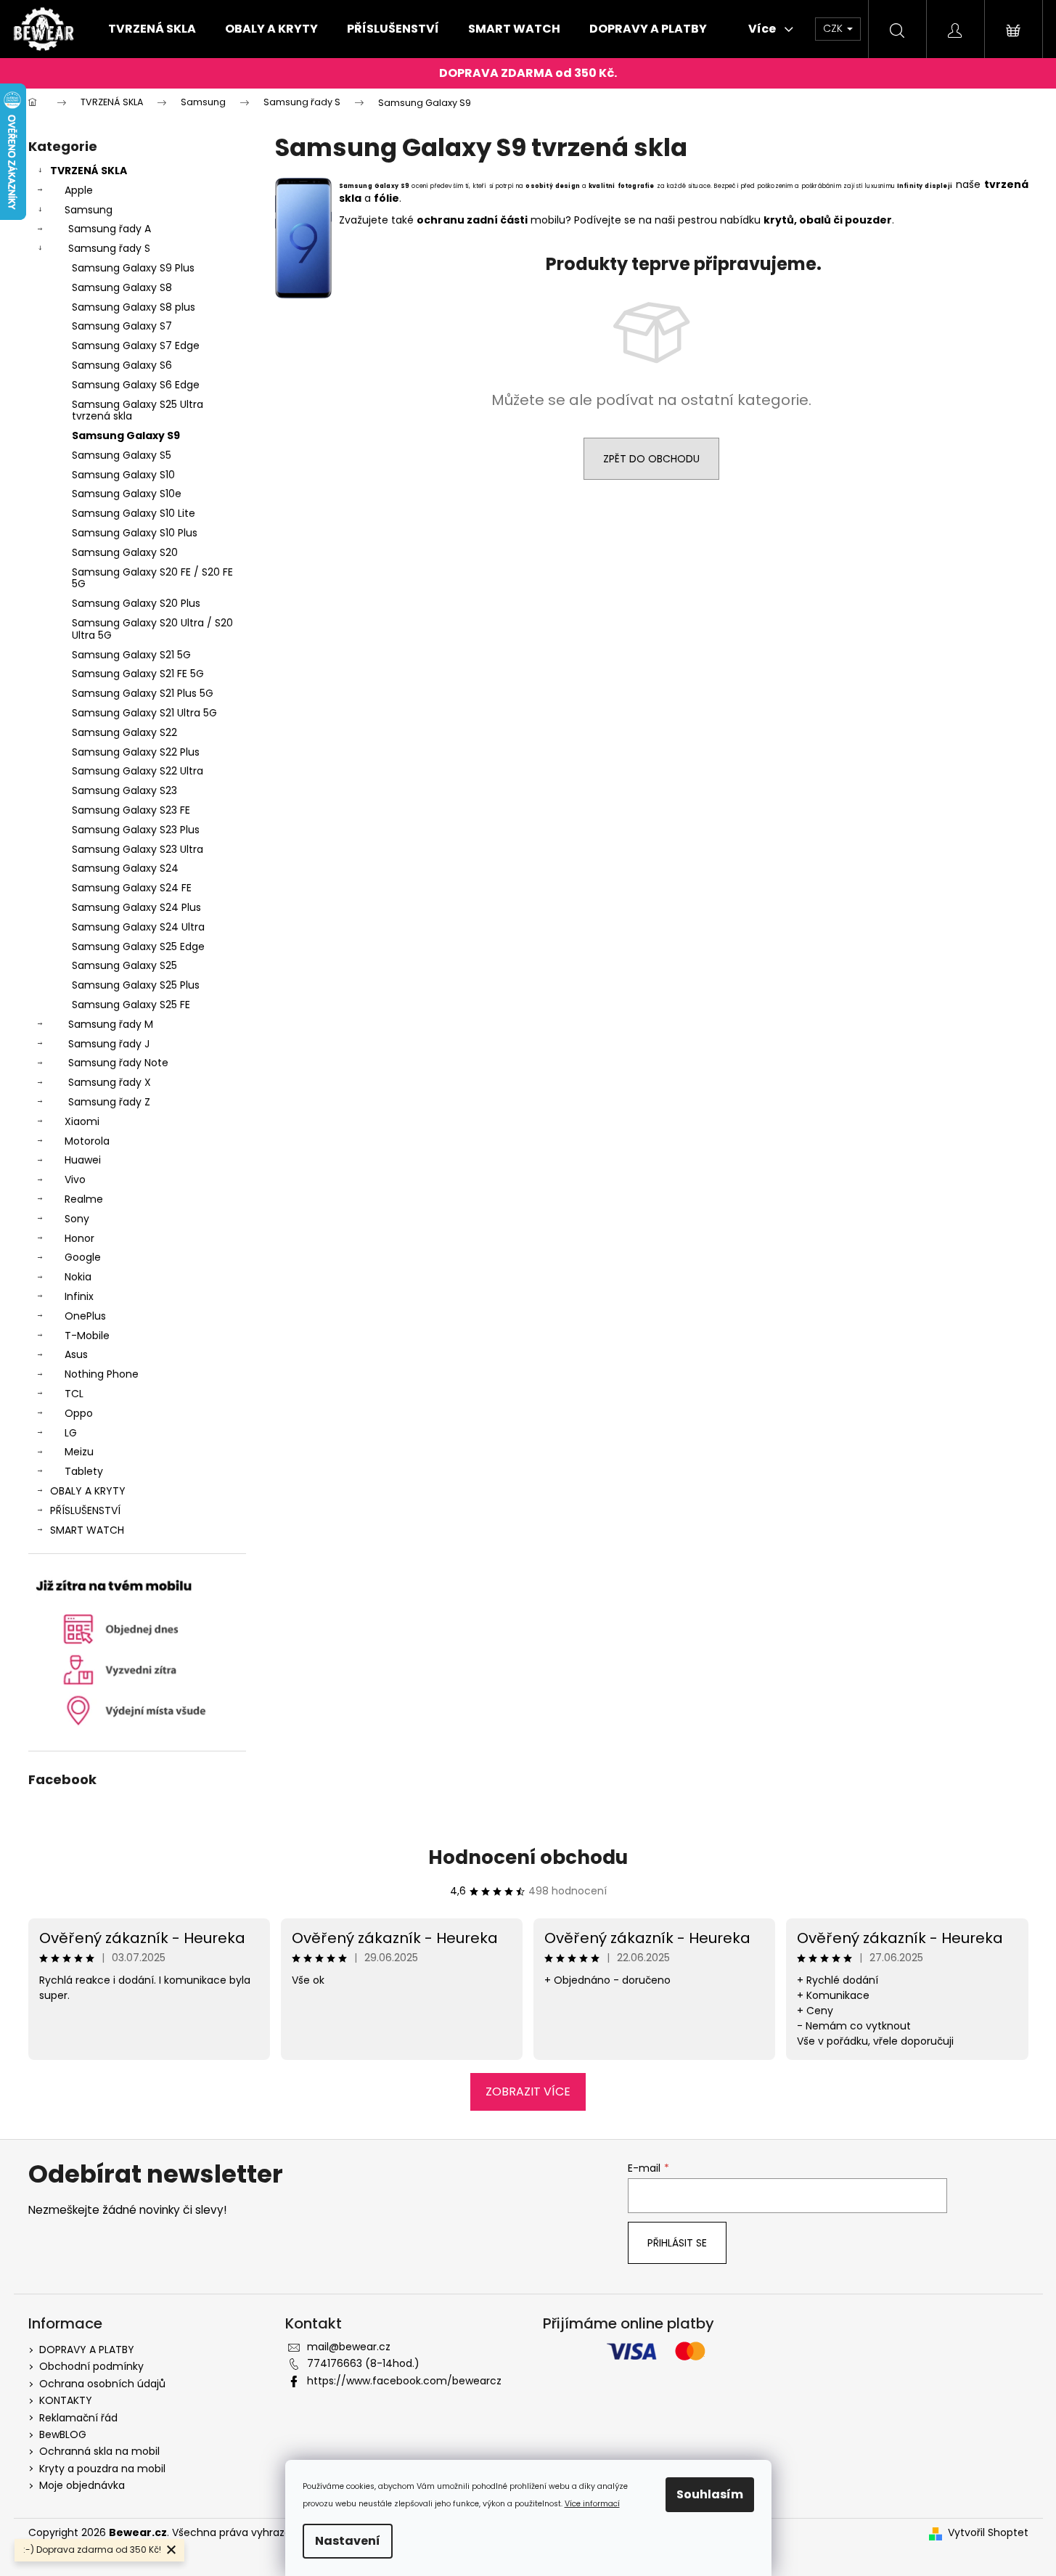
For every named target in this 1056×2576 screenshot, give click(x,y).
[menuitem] (152, 29)
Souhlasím (710, 2494)
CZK (834, 28)
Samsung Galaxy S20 (125, 552)
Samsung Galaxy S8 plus (134, 307)
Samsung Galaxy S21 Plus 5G (143, 693)
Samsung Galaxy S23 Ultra (138, 849)
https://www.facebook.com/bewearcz (404, 2381)
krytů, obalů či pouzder (828, 220)
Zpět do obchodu (651, 459)
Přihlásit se (677, 2243)
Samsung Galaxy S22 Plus (136, 752)
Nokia (78, 1277)
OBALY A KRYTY (88, 1491)
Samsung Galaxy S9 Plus (133, 268)
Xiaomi (82, 1121)
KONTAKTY (66, 2400)
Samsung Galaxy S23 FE (131, 810)
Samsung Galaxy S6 (122, 365)
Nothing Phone (102, 1374)
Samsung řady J (109, 1044)
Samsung (89, 210)
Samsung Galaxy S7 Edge (136, 345)
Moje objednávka (82, 2485)
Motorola (87, 1141)
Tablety (84, 1471)
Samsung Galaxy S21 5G (131, 655)
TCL (74, 1394)
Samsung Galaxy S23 (124, 790)
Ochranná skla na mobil (99, 2451)
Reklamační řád (78, 2418)
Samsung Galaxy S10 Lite (134, 513)
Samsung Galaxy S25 (124, 965)
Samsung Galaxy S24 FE (132, 888)
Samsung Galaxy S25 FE (131, 1005)
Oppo (79, 1413)
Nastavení (348, 2541)
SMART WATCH (87, 1530)
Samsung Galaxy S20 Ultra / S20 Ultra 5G (152, 629)
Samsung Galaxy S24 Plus (136, 907)
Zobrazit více (528, 2092)
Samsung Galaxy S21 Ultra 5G (144, 713)
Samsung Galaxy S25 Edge (138, 946)
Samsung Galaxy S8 (122, 287)
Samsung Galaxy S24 (125, 868)
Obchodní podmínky (91, 2366)
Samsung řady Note (118, 1063)
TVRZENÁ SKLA (89, 171)
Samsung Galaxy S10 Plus (135, 533)
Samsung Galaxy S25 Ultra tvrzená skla (138, 410)
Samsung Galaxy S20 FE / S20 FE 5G (152, 578)
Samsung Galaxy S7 (122, 326)
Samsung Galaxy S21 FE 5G (138, 674)
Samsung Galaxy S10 (123, 475)
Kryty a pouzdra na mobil (102, 2469)
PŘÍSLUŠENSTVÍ (85, 1510)
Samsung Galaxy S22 (124, 732)
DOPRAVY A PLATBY (87, 2350)
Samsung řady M (111, 1024)
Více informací (592, 2504)
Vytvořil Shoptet (988, 2533)
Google (83, 1257)
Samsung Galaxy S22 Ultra (138, 771)
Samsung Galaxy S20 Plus (136, 603)
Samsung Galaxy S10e (127, 494)
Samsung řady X (110, 1082)
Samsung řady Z (109, 1102)
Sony (77, 1219)
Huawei (83, 1160)
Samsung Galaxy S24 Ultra (138, 927)
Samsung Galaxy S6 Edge (136, 385)
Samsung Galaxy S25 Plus (136, 985)
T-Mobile (87, 1336)
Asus (76, 1354)
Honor (79, 1238)
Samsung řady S (109, 248)
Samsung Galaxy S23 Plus (136, 830)
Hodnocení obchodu (528, 1857)
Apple (79, 190)
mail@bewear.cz (349, 2347)
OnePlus (85, 1316)
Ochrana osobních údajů (102, 2384)
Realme (84, 1199)
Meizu (79, 1452)
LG (71, 1433)
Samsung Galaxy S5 (122, 455)
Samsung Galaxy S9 (126, 436)
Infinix (79, 1296)
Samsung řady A (110, 229)
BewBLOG (63, 2434)
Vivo (75, 1179)
